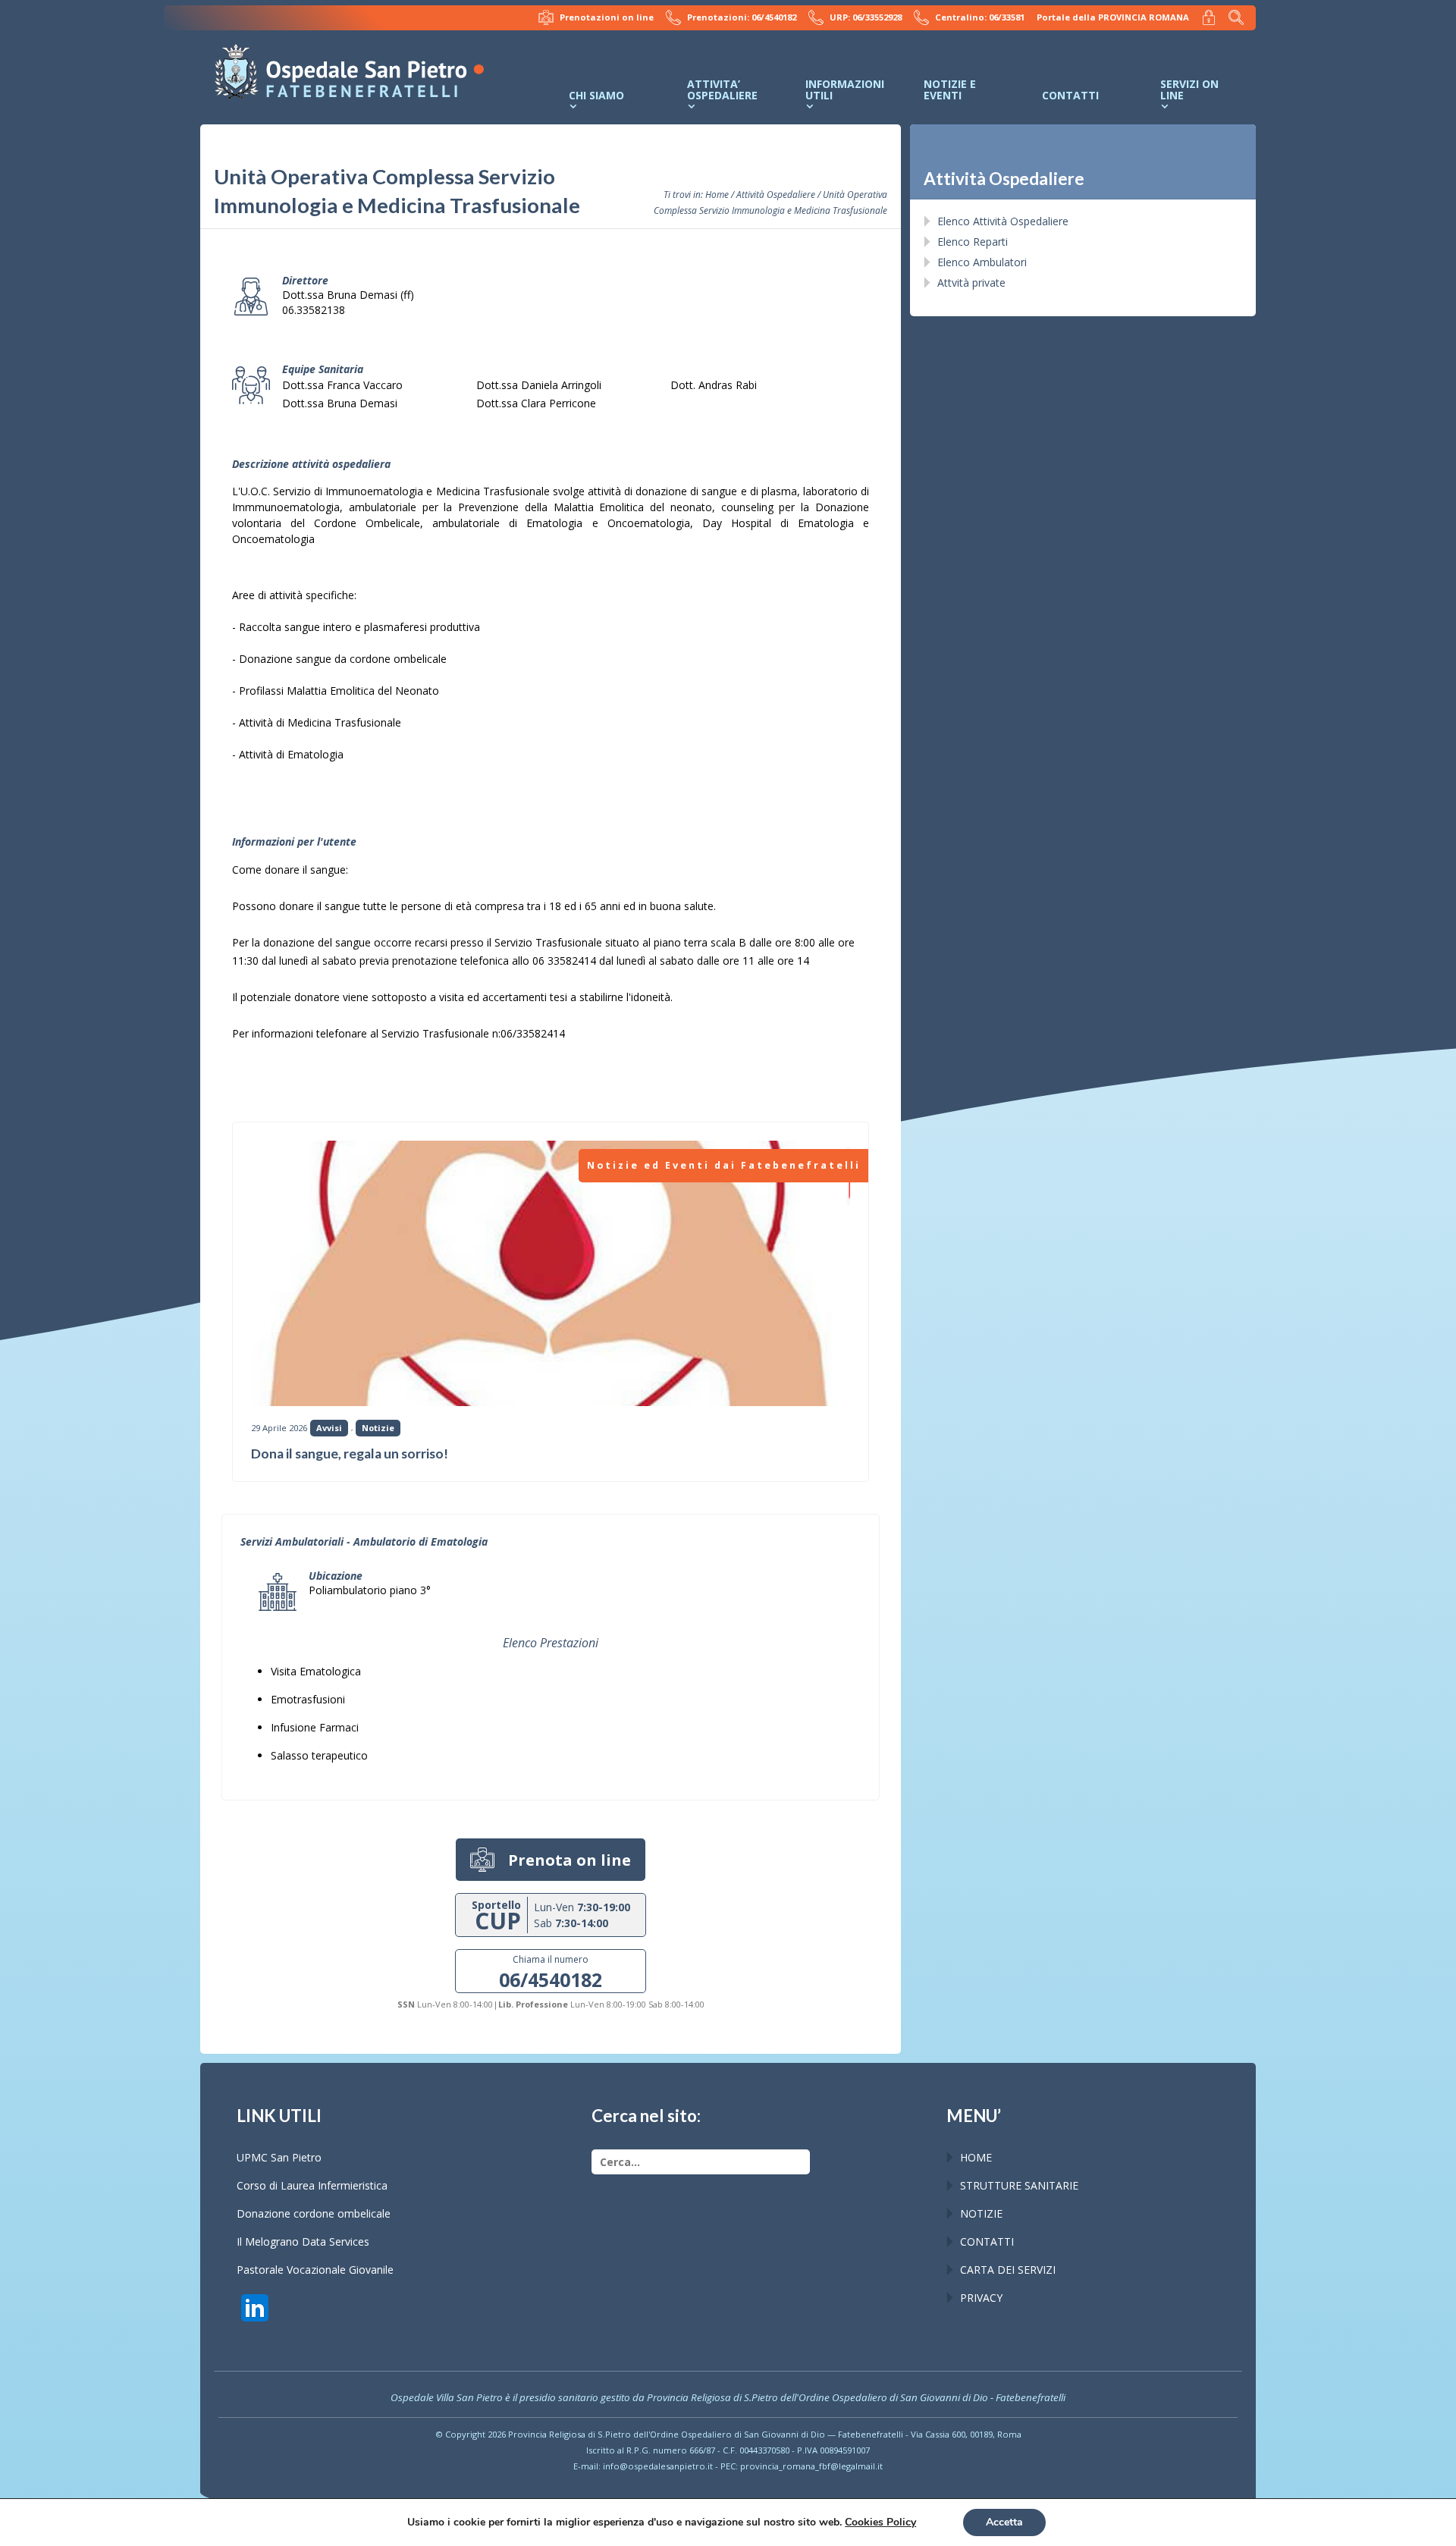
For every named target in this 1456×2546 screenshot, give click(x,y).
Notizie (378, 1428)
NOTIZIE (981, 2213)
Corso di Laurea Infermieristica (312, 2185)
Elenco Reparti (973, 242)
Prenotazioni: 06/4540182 (742, 17)
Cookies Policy (880, 2522)
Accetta (1004, 2522)
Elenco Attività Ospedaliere (1003, 221)
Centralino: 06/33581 (980, 17)
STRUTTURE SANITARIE (1019, 2185)
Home (717, 194)
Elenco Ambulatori (982, 262)
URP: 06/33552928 (866, 17)
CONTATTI (987, 2241)
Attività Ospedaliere (776, 194)
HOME (976, 2157)
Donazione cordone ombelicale (314, 2213)
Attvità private (971, 283)
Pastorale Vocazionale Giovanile (315, 2270)
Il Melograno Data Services (303, 2241)
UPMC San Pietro (279, 2157)
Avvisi (329, 1428)
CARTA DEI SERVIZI (1008, 2270)
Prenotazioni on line (607, 17)
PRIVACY (981, 2298)
